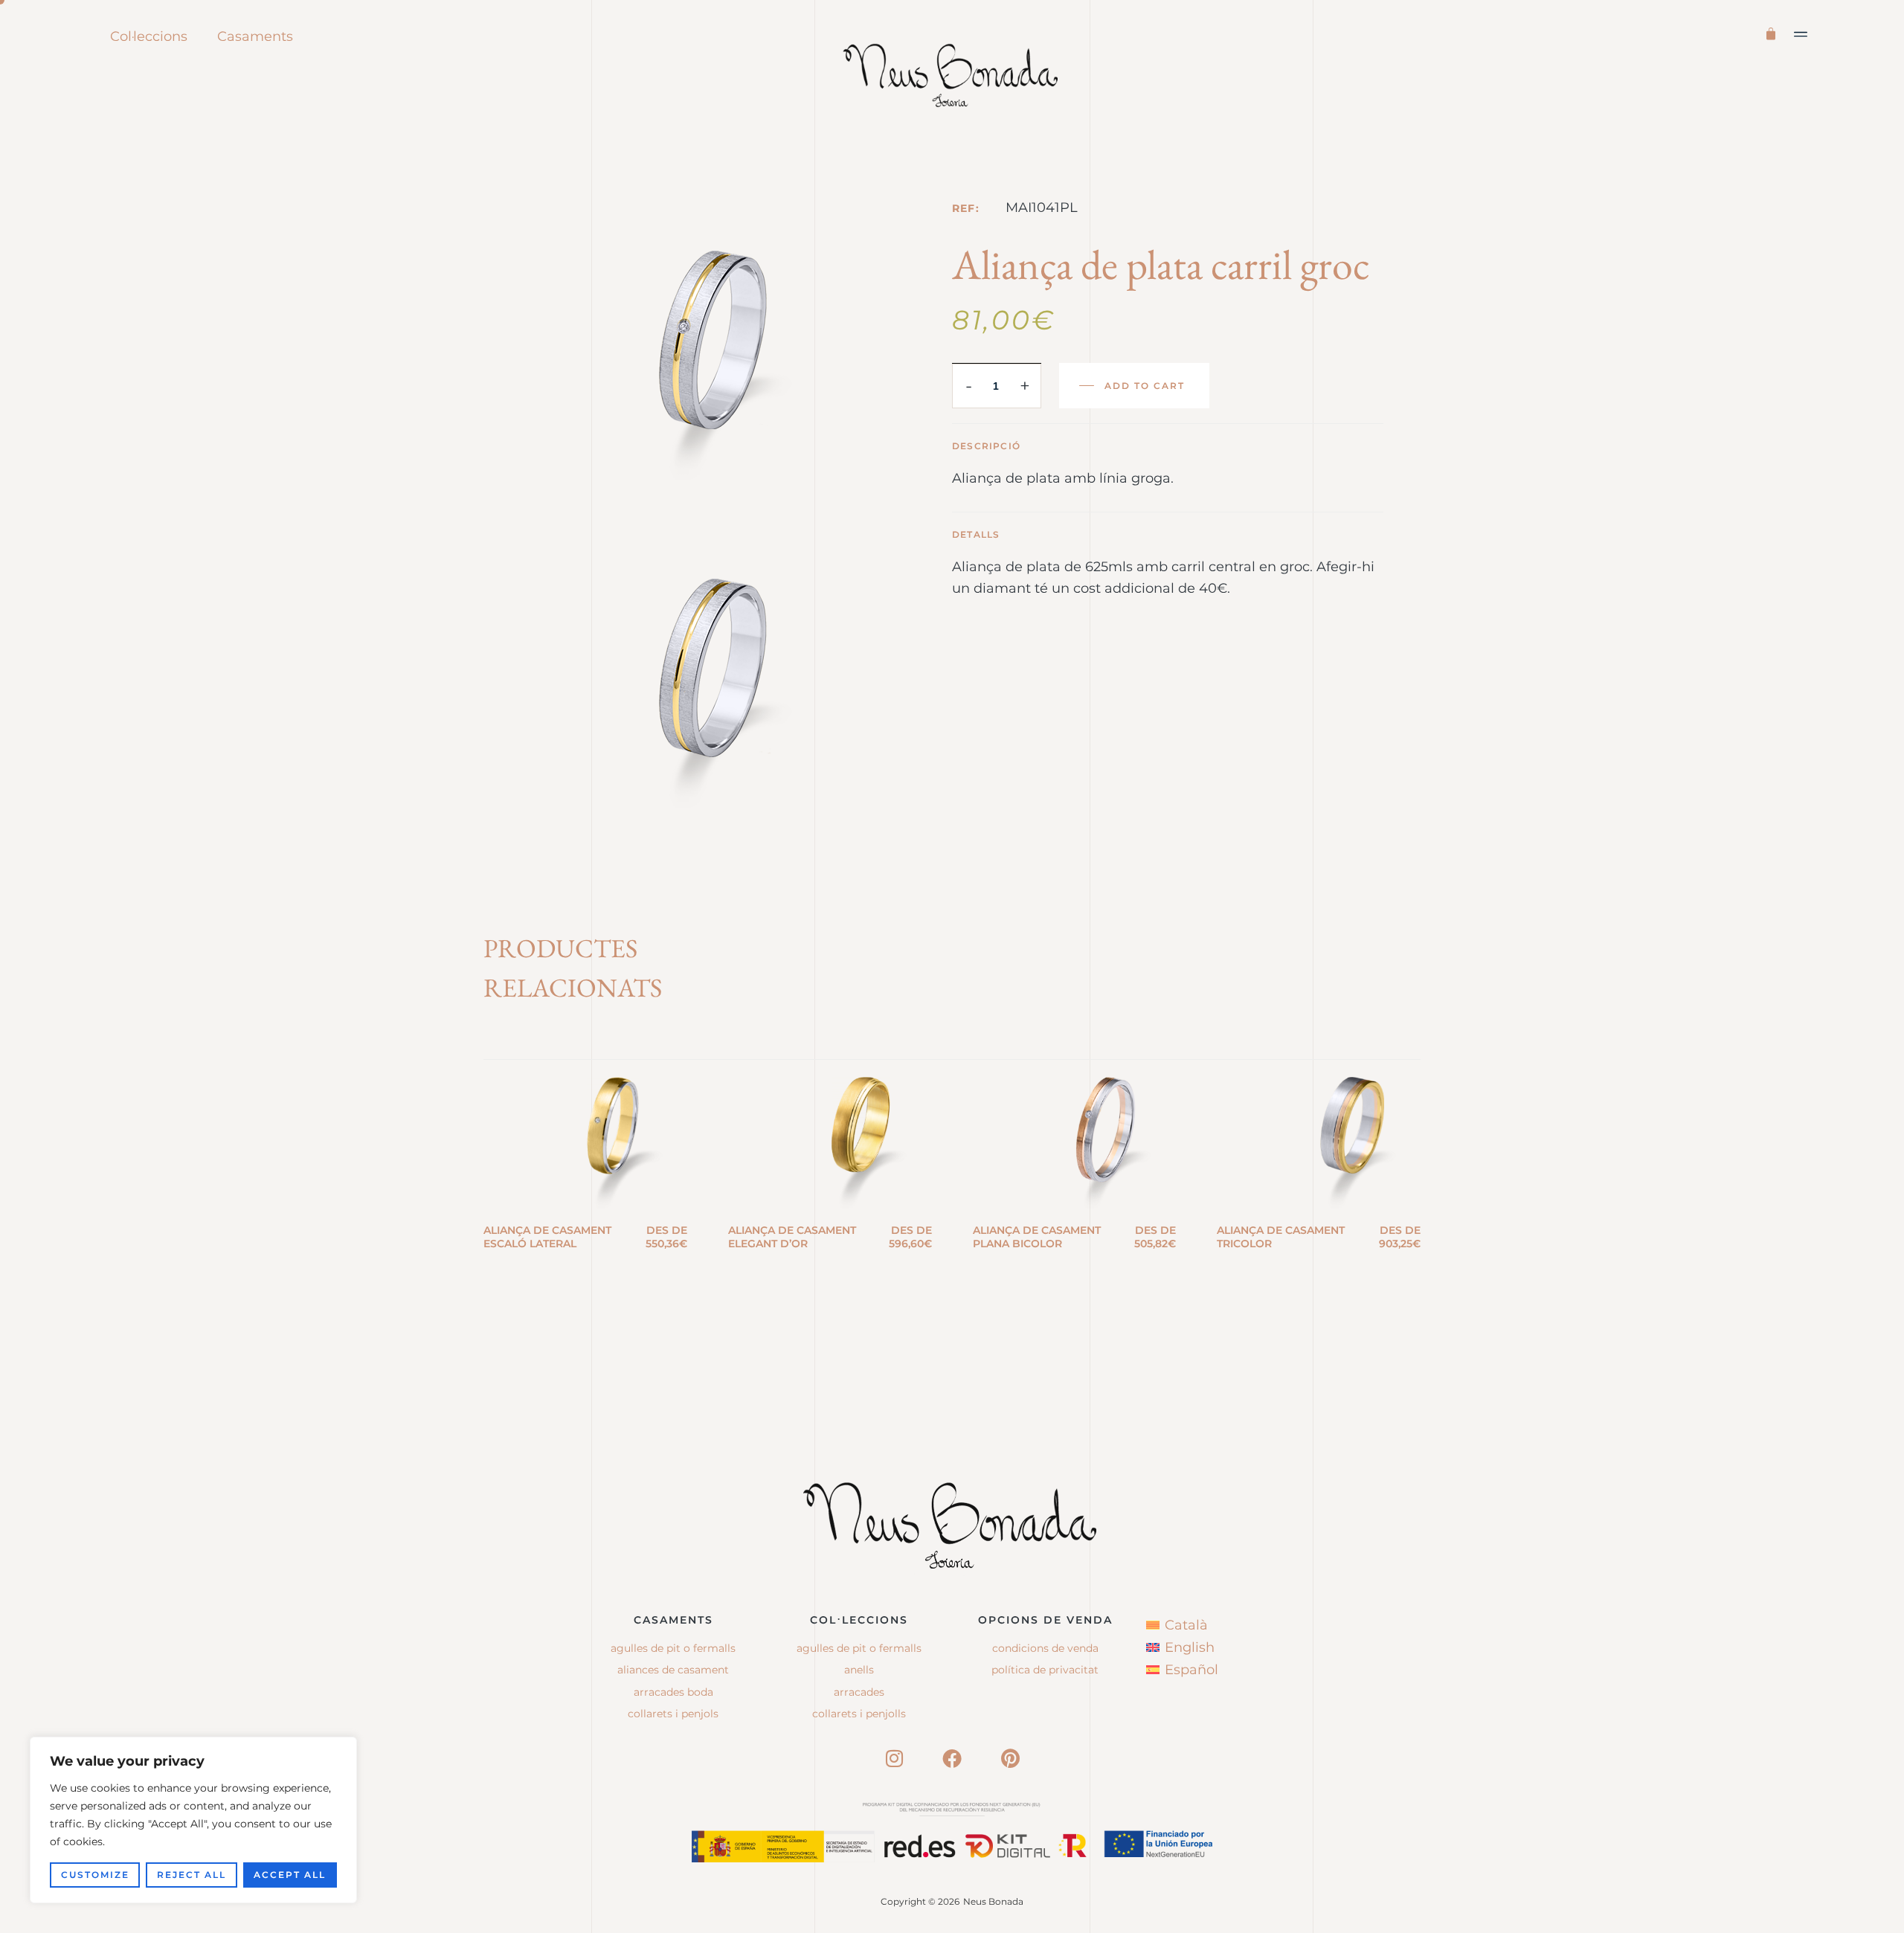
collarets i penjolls (859, 1714)
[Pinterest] (1010, 1758)
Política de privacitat (1045, 1670)
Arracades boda (673, 1692)
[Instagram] (894, 1758)
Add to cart (1145, 386)
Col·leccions (149, 36)
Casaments (255, 36)
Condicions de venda (1045, 1648)
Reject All (192, 1875)
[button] (1801, 34)
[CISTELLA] (1773, 32)
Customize (95, 1875)
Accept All (290, 1875)
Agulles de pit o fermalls (673, 1648)
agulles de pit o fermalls (859, 1648)
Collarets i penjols (673, 1714)
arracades (859, 1692)
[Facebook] (952, 1758)
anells (859, 1670)
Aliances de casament (673, 1670)
